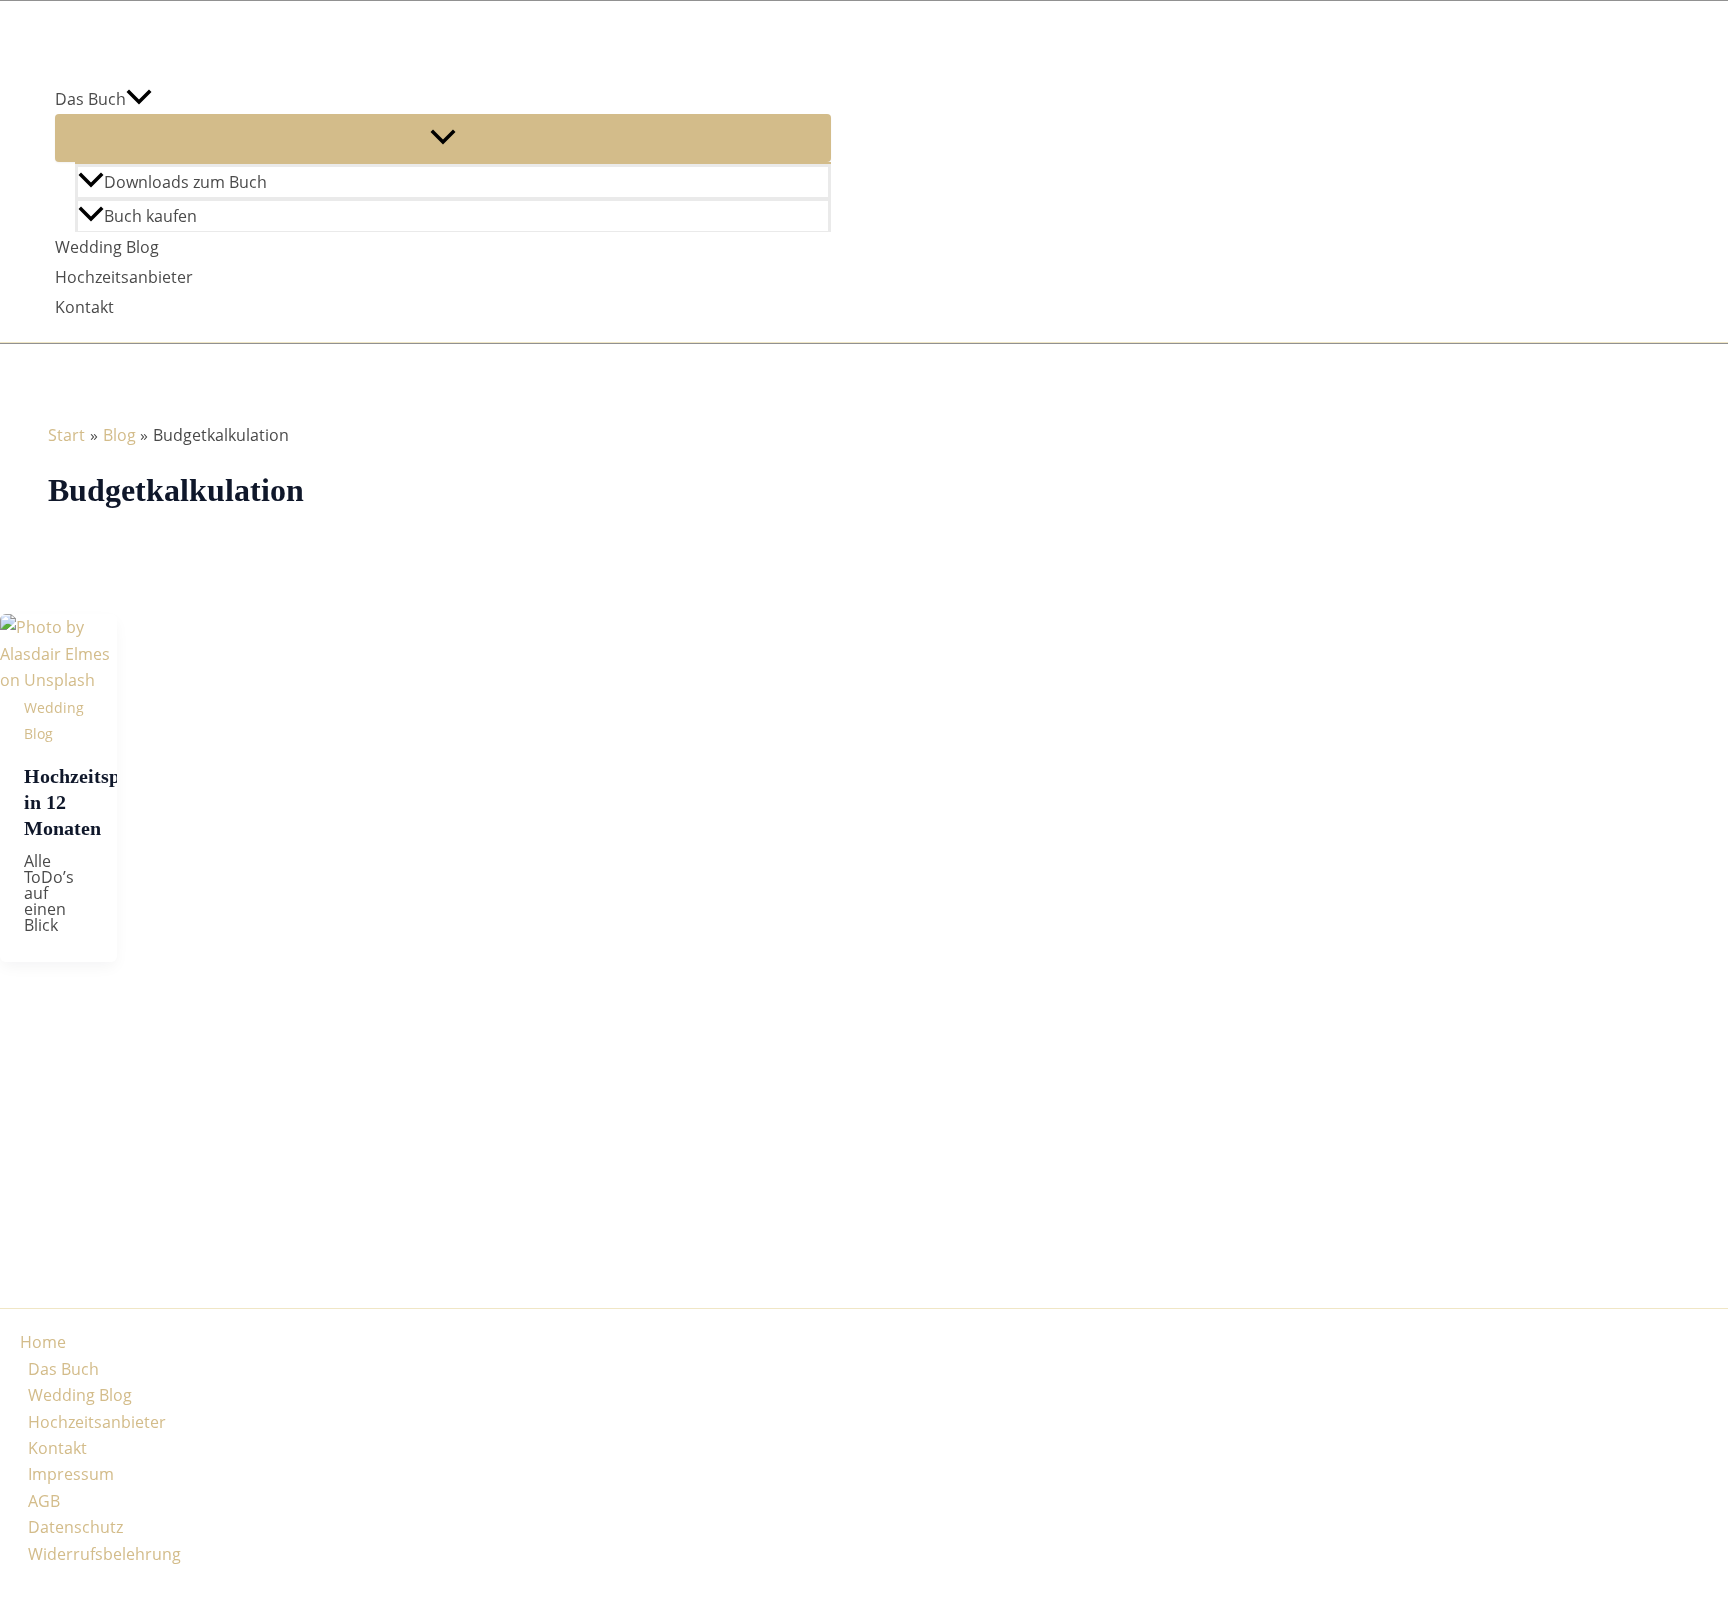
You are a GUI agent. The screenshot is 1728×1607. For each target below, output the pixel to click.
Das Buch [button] (90, 99)
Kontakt (84, 307)
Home (43, 1342)
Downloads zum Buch (185, 182)
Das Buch (63, 1369)
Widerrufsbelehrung (104, 1554)
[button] (139, 99)
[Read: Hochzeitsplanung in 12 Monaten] (58, 680)
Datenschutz (75, 1527)
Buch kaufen (150, 216)
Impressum (71, 1474)
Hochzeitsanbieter (124, 277)
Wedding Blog (107, 247)
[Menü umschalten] (443, 138)
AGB (44, 1501)
